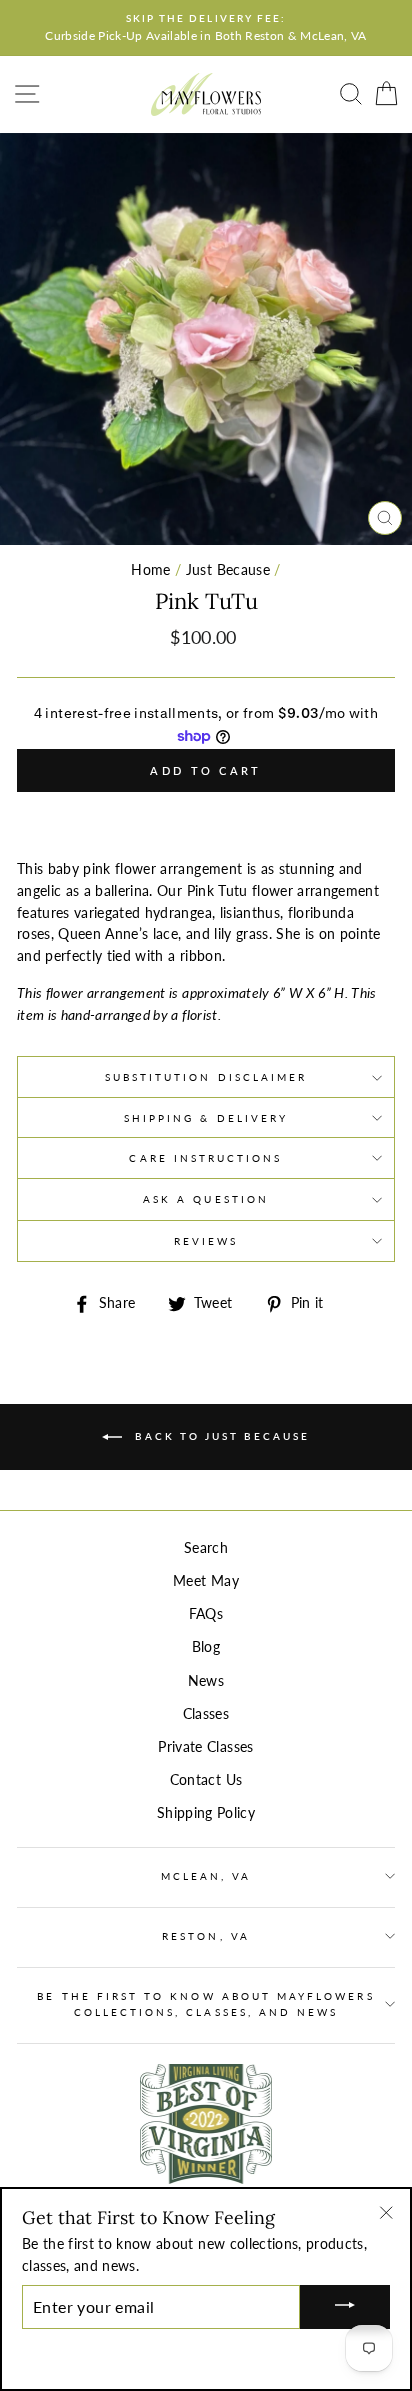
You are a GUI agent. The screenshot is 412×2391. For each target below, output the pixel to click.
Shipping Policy (206, 1813)
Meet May (206, 1581)
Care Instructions (205, 1158)
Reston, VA (206, 1936)
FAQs (206, 1614)
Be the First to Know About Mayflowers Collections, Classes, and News (205, 2004)
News (206, 1681)
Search (206, 1548)
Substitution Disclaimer (206, 1077)
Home (150, 570)
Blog (206, 1647)
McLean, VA (206, 1876)
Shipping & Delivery (206, 1118)
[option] (206, 28)
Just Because (228, 570)
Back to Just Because (220, 1436)
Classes (206, 1714)
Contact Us (206, 1780)
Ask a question (206, 1199)
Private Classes (205, 1747)
